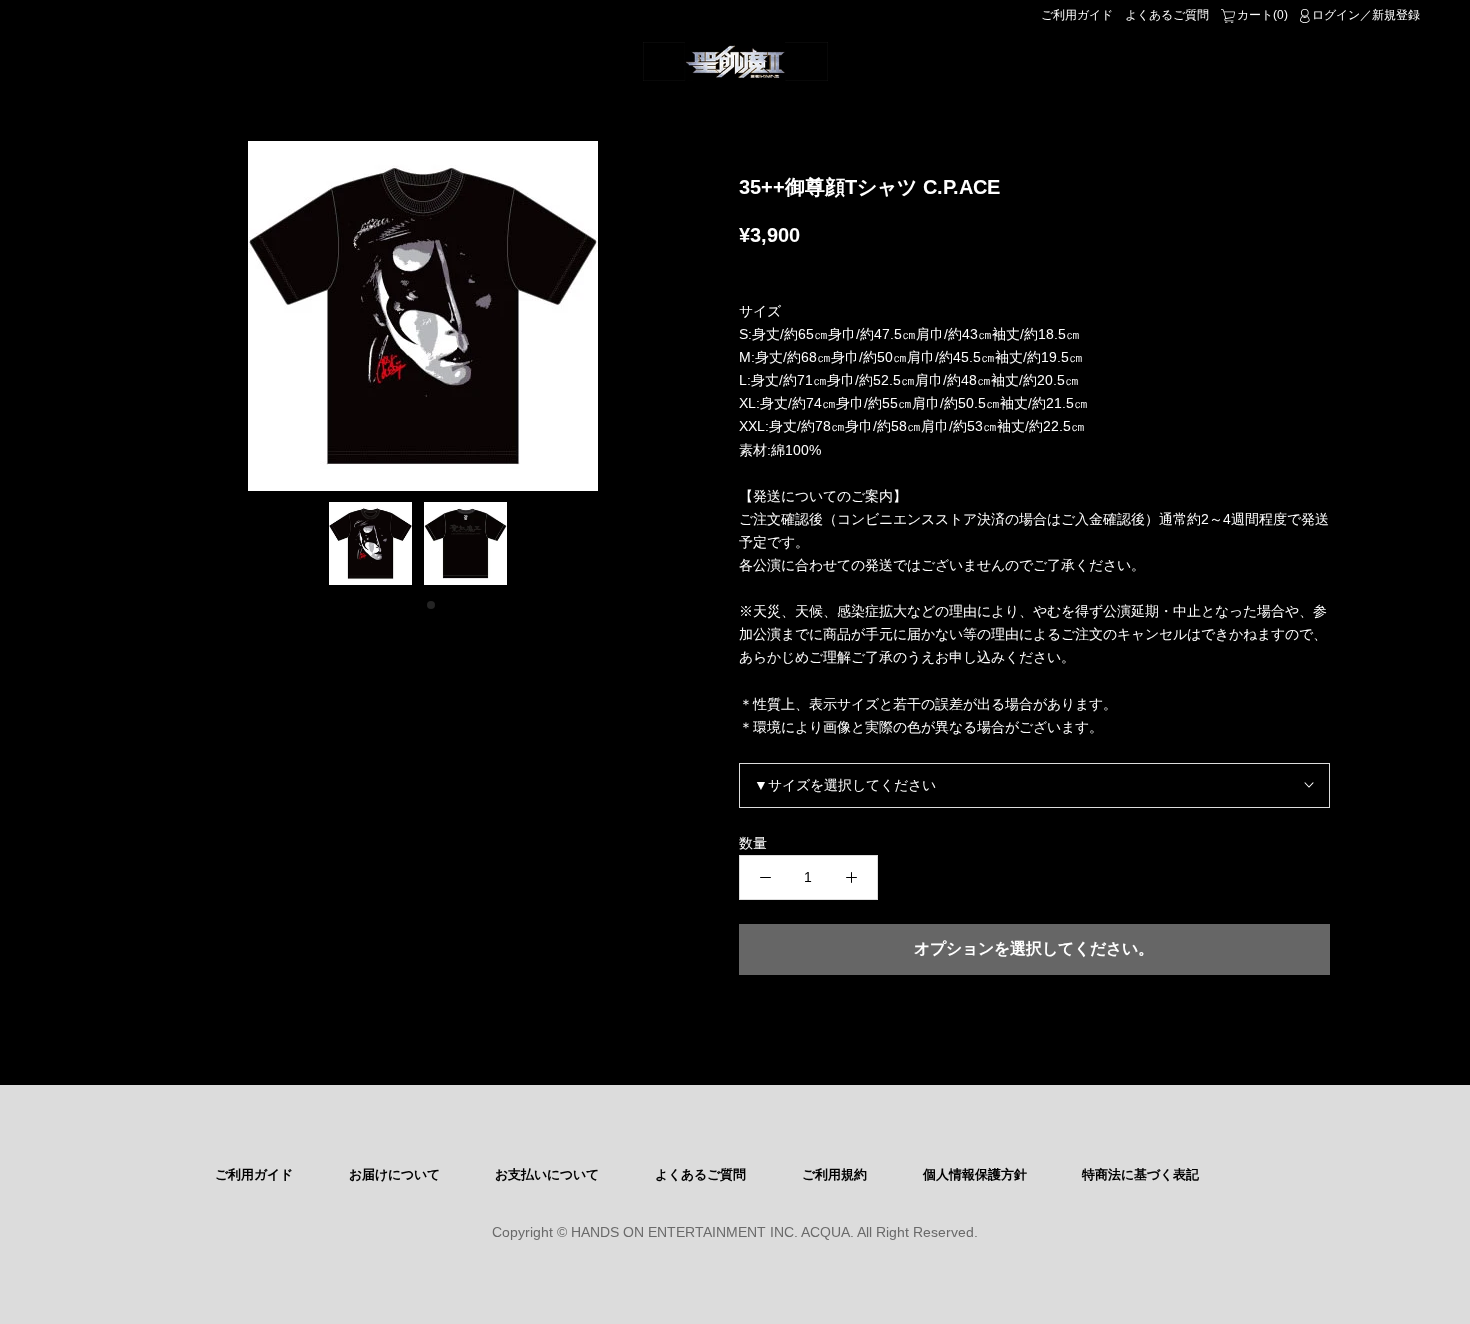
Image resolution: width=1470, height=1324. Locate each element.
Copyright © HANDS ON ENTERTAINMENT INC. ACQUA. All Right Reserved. (735, 1232)
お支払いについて (547, 1175)
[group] (423, 316)
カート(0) (1262, 15)
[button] (415, 605)
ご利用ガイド (1077, 15)
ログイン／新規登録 (1366, 15)
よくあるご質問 (1167, 15)
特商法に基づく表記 (1140, 1175)
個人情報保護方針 (975, 1175)
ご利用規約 (834, 1175)
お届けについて (394, 1175)
